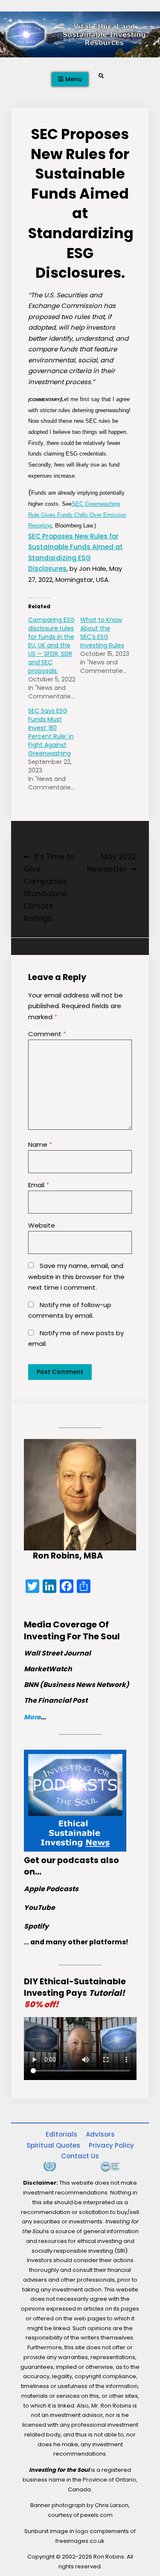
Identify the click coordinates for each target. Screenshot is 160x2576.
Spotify (36, 1926)
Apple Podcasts (51, 1889)
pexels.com (96, 2515)
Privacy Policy (111, 2145)
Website (42, 1225)
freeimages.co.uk (80, 2541)
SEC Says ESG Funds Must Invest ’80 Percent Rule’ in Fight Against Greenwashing (51, 732)
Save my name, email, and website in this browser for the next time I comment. (76, 1277)
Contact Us (80, 2156)
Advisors (100, 2134)
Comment (47, 1034)
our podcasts (70, 1860)
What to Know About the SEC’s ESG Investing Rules (102, 633)
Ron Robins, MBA (68, 1556)
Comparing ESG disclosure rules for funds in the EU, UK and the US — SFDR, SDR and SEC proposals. (51, 645)
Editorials (61, 2134)
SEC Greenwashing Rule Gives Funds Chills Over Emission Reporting (77, 515)
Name (40, 1144)
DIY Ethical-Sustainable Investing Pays (75, 1993)
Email (39, 1185)
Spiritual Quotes (53, 2145)
